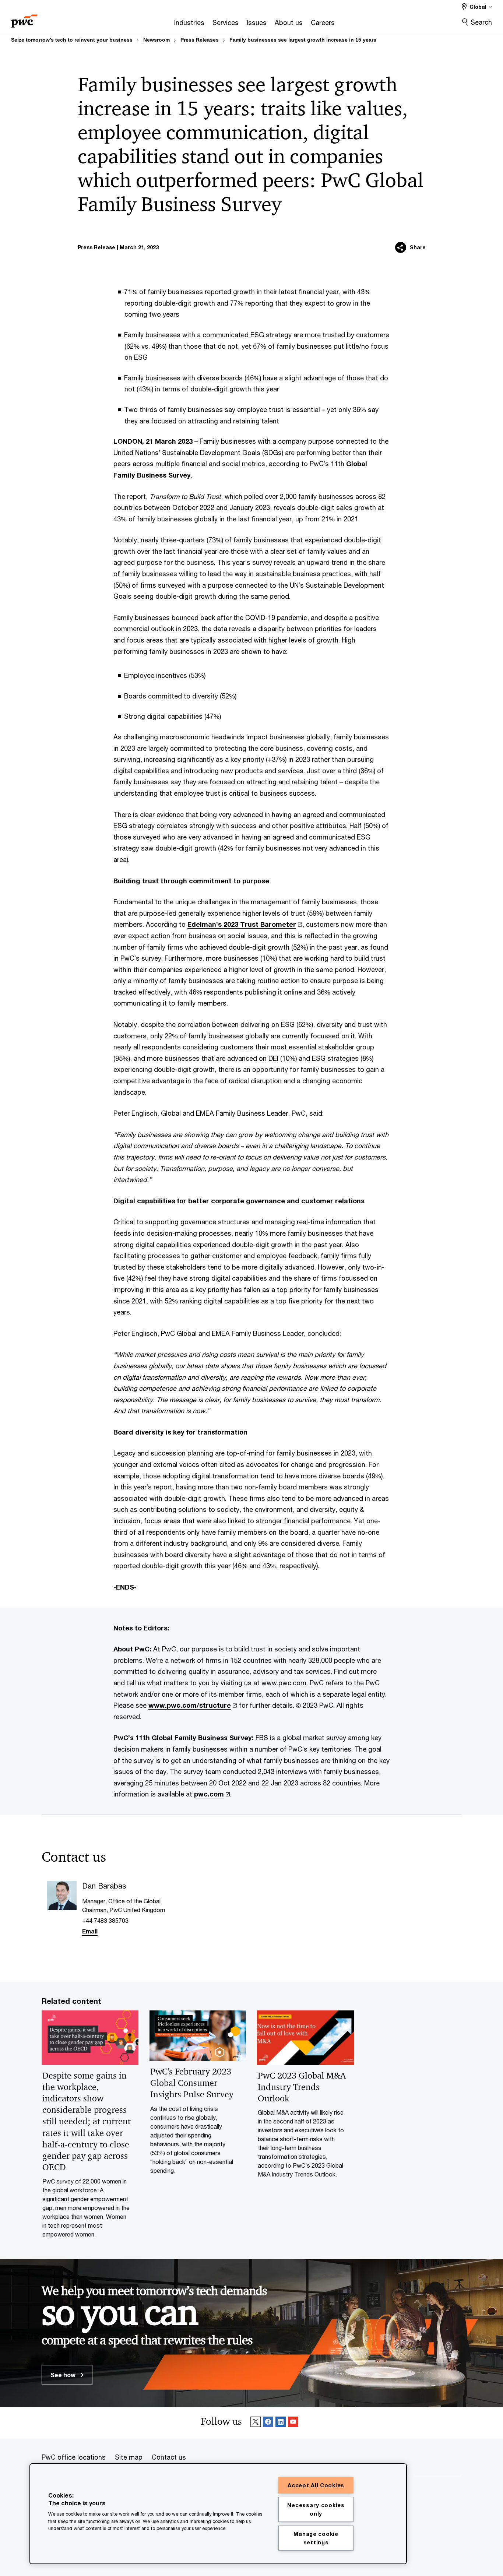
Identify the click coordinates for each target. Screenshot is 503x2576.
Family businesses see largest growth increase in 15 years (303, 40)
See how (64, 2375)
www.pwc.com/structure (190, 1705)
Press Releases (200, 40)
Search (481, 22)
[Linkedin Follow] (281, 2423)
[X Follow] (256, 2423)
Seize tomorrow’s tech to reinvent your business (72, 40)
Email (90, 1931)
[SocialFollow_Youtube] (293, 2423)
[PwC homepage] (24, 19)
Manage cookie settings (316, 2538)
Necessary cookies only (316, 2509)
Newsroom (156, 40)
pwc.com (209, 1794)
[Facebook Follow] (268, 2423)
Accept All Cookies (316, 2485)
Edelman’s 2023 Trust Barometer (242, 924)
